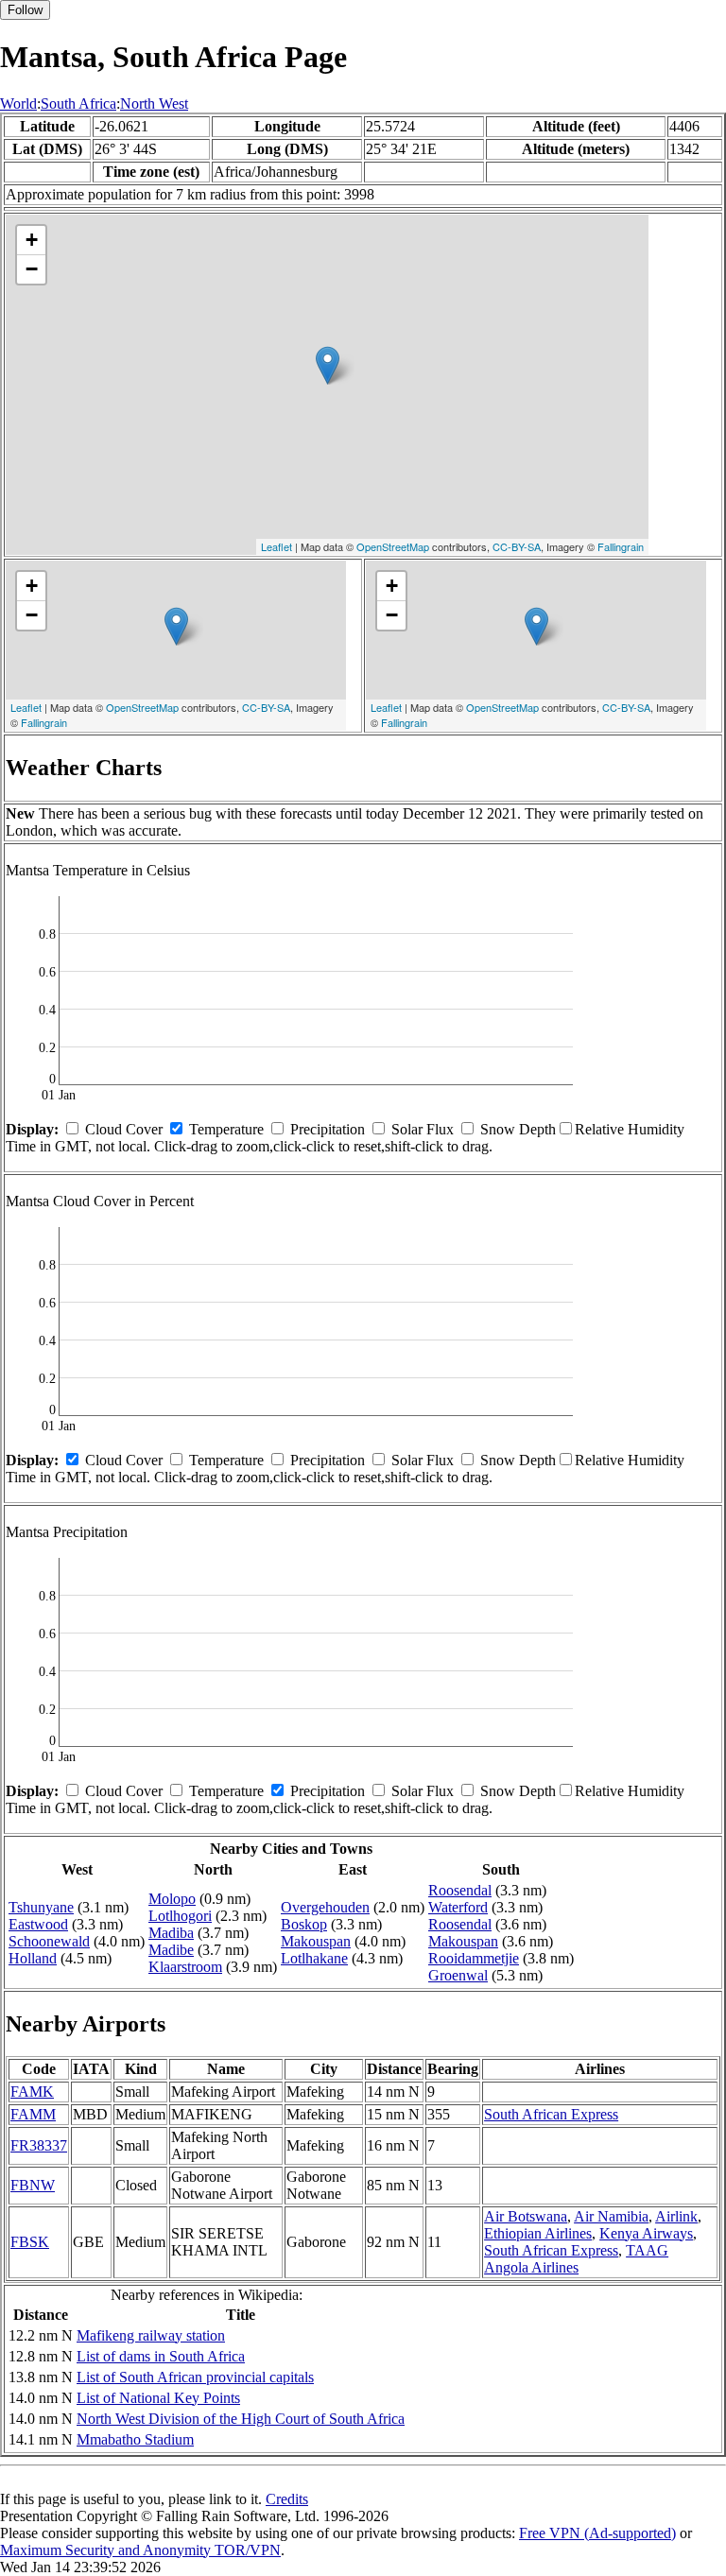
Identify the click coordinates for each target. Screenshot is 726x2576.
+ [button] (32, 240)
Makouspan (316, 1941)
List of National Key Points (158, 2398)
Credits (287, 2499)
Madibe (171, 1950)
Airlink (676, 2216)
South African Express (551, 2114)
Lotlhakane (314, 1958)
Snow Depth (518, 1129)
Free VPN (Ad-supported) (597, 2533)
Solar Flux (423, 1129)
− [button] (32, 269)
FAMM (33, 2114)
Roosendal (460, 1890)
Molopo (172, 1899)
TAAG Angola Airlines (576, 2259)
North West (154, 104)
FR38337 (39, 2145)
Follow (25, 10)
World (18, 104)
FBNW (33, 2185)
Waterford (458, 1907)
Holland (33, 1958)
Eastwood (38, 1924)
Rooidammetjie (474, 1958)
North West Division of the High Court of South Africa (241, 2419)
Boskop (304, 1924)
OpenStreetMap (393, 546)
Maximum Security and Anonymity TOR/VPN (140, 2550)
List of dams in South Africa (161, 2356)
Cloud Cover (124, 1129)
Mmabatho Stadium (135, 2439)
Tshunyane (41, 1907)
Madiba (171, 1933)
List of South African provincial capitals (195, 2377)
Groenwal (458, 1975)
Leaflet (277, 546)
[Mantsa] (328, 365)
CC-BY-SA (517, 546)
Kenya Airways (646, 2233)
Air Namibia (611, 2216)
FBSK (30, 2242)
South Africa (78, 104)
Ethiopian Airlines (538, 2233)
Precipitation (328, 1129)
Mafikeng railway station (151, 2335)
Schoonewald (49, 1941)
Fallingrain (621, 546)
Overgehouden (325, 1907)
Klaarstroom (185, 1967)
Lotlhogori (180, 1916)
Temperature (226, 1129)
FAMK (32, 2092)
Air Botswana (526, 2216)
